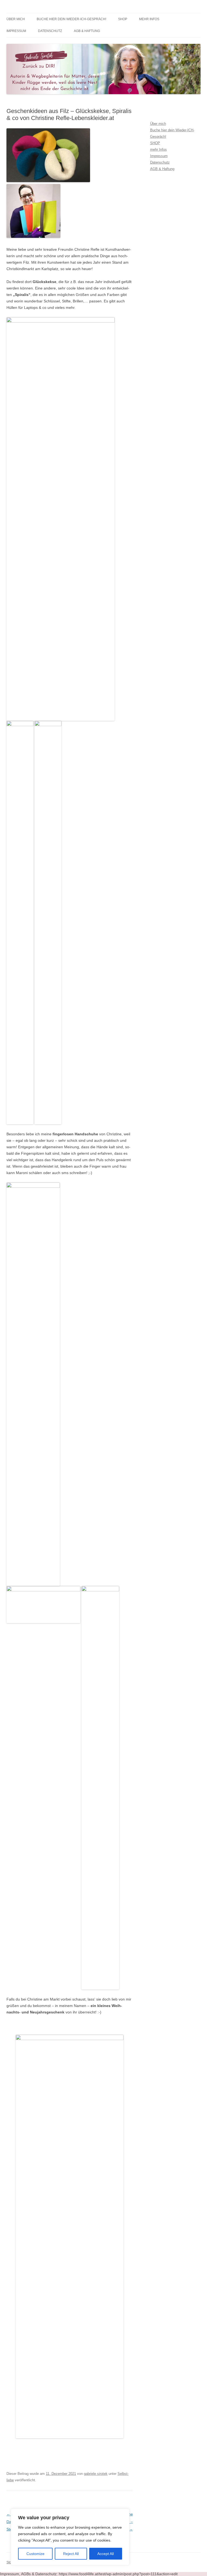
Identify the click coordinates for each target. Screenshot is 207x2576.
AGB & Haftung (87, 31)
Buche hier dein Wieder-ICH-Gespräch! (71, 19)
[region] (70, 2537)
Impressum (16, 31)
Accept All (106, 2554)
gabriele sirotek (96, 2474)
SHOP (123, 19)
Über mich (16, 19)
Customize (35, 2554)
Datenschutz (50, 31)
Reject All (71, 2554)
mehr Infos (149, 19)
